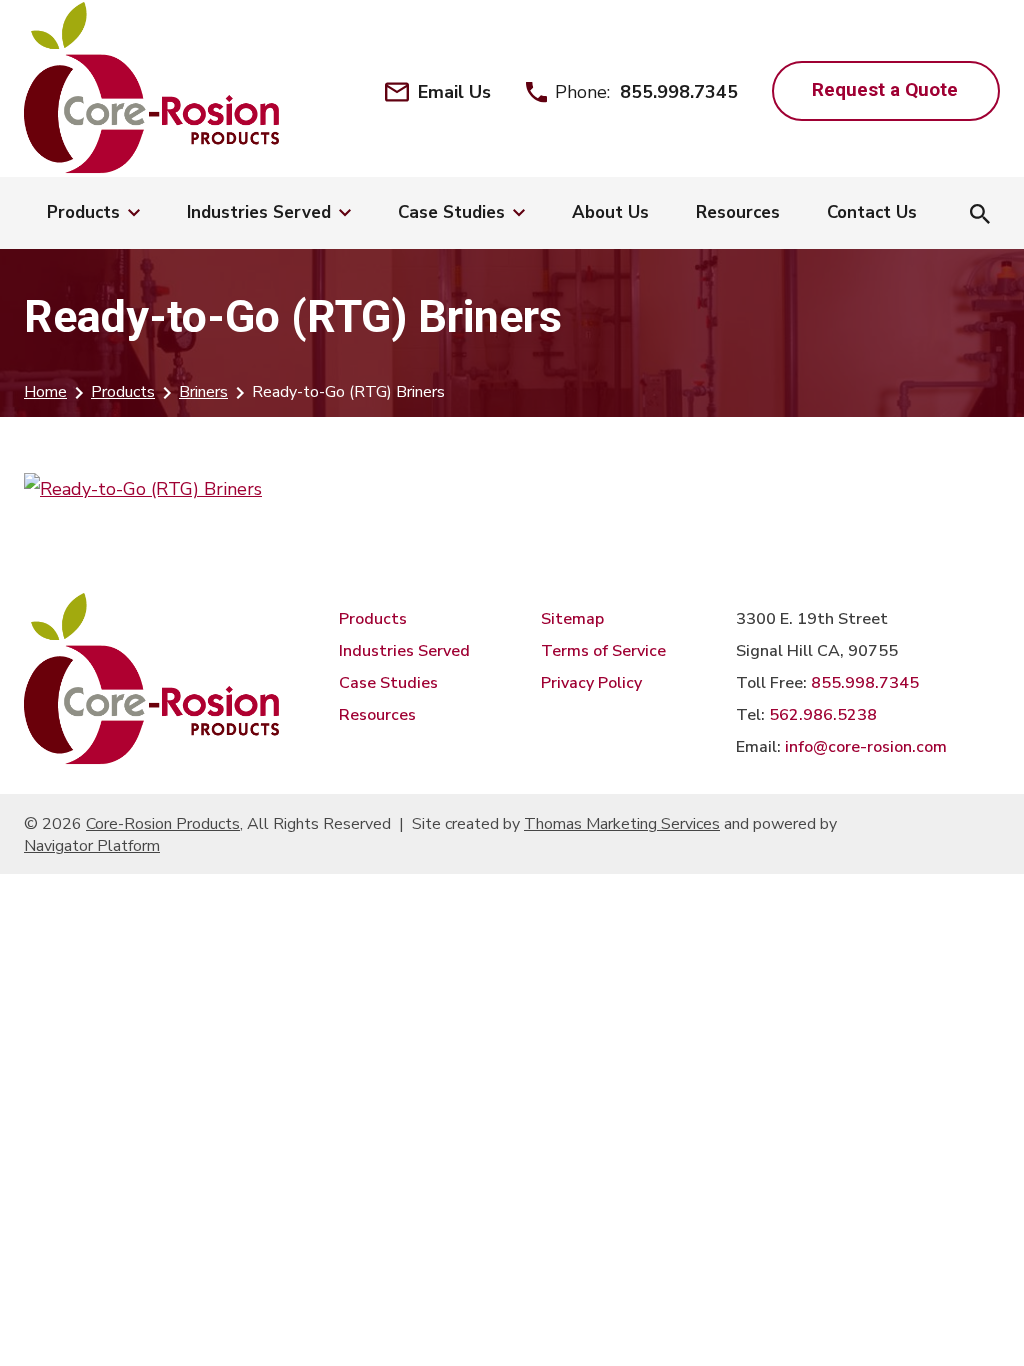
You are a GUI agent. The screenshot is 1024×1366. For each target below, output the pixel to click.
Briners (203, 392)
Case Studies (388, 683)
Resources (377, 715)
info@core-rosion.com (866, 747)
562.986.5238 (823, 715)
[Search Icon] (980, 216)
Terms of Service (603, 651)
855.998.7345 (679, 92)
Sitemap (572, 619)
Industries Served (404, 651)
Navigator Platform (92, 846)
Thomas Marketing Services (622, 824)
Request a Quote (885, 89)
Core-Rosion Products (163, 824)
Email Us (454, 92)
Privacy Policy (591, 683)
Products (123, 392)
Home (45, 392)
